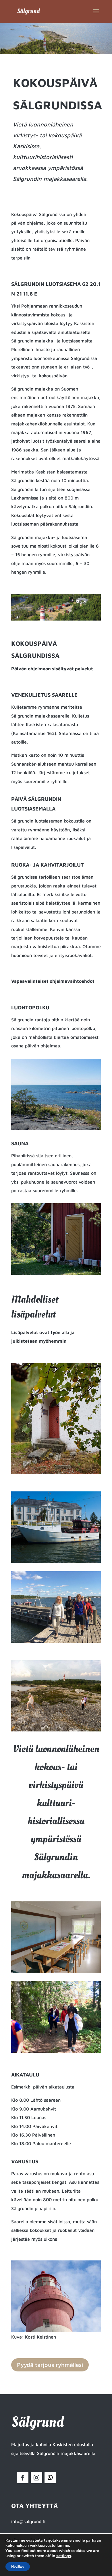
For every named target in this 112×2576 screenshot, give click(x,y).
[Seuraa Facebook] (23, 2478)
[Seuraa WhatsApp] (50, 2478)
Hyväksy (18, 2567)
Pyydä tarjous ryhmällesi (50, 2365)
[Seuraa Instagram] (36, 2478)
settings (64, 2556)
